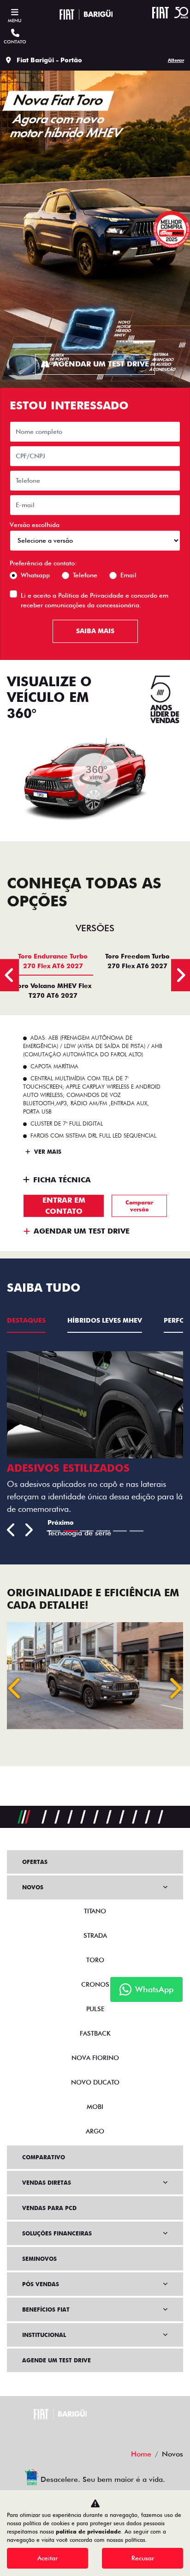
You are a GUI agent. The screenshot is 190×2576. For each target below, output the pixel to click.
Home (141, 2454)
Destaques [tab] (26, 1320)
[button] (15, 1688)
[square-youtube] (95, 2432)
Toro (95, 1960)
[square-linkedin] (117, 2432)
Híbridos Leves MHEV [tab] (105, 1320)
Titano (95, 1911)
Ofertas (35, 1862)
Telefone (85, 575)
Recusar (143, 2558)
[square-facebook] (73, 2432)
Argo (95, 2131)
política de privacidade (88, 2531)
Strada (95, 1935)
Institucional (44, 2335)
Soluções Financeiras (57, 2233)
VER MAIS (47, 1152)
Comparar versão (139, 1206)
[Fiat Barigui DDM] (86, 14)
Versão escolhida (35, 525)
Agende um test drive (56, 2360)
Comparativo (44, 2157)
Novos (33, 1887)
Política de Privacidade (91, 595)
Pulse (95, 2009)
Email (128, 575)
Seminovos (39, 2259)
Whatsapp (35, 575)
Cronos (95, 1984)
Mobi (95, 2107)
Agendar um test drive (101, 364)
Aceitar (47, 2558)
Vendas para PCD (49, 2208)
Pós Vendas (41, 2284)
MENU (15, 20)
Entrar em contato (64, 1206)
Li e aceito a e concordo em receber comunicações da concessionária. (95, 600)
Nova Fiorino (95, 2058)
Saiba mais (95, 631)
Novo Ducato (95, 2082)
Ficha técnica (62, 1180)
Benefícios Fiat (46, 2309)
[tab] (53, 961)
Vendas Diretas (47, 2183)
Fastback (95, 2033)
